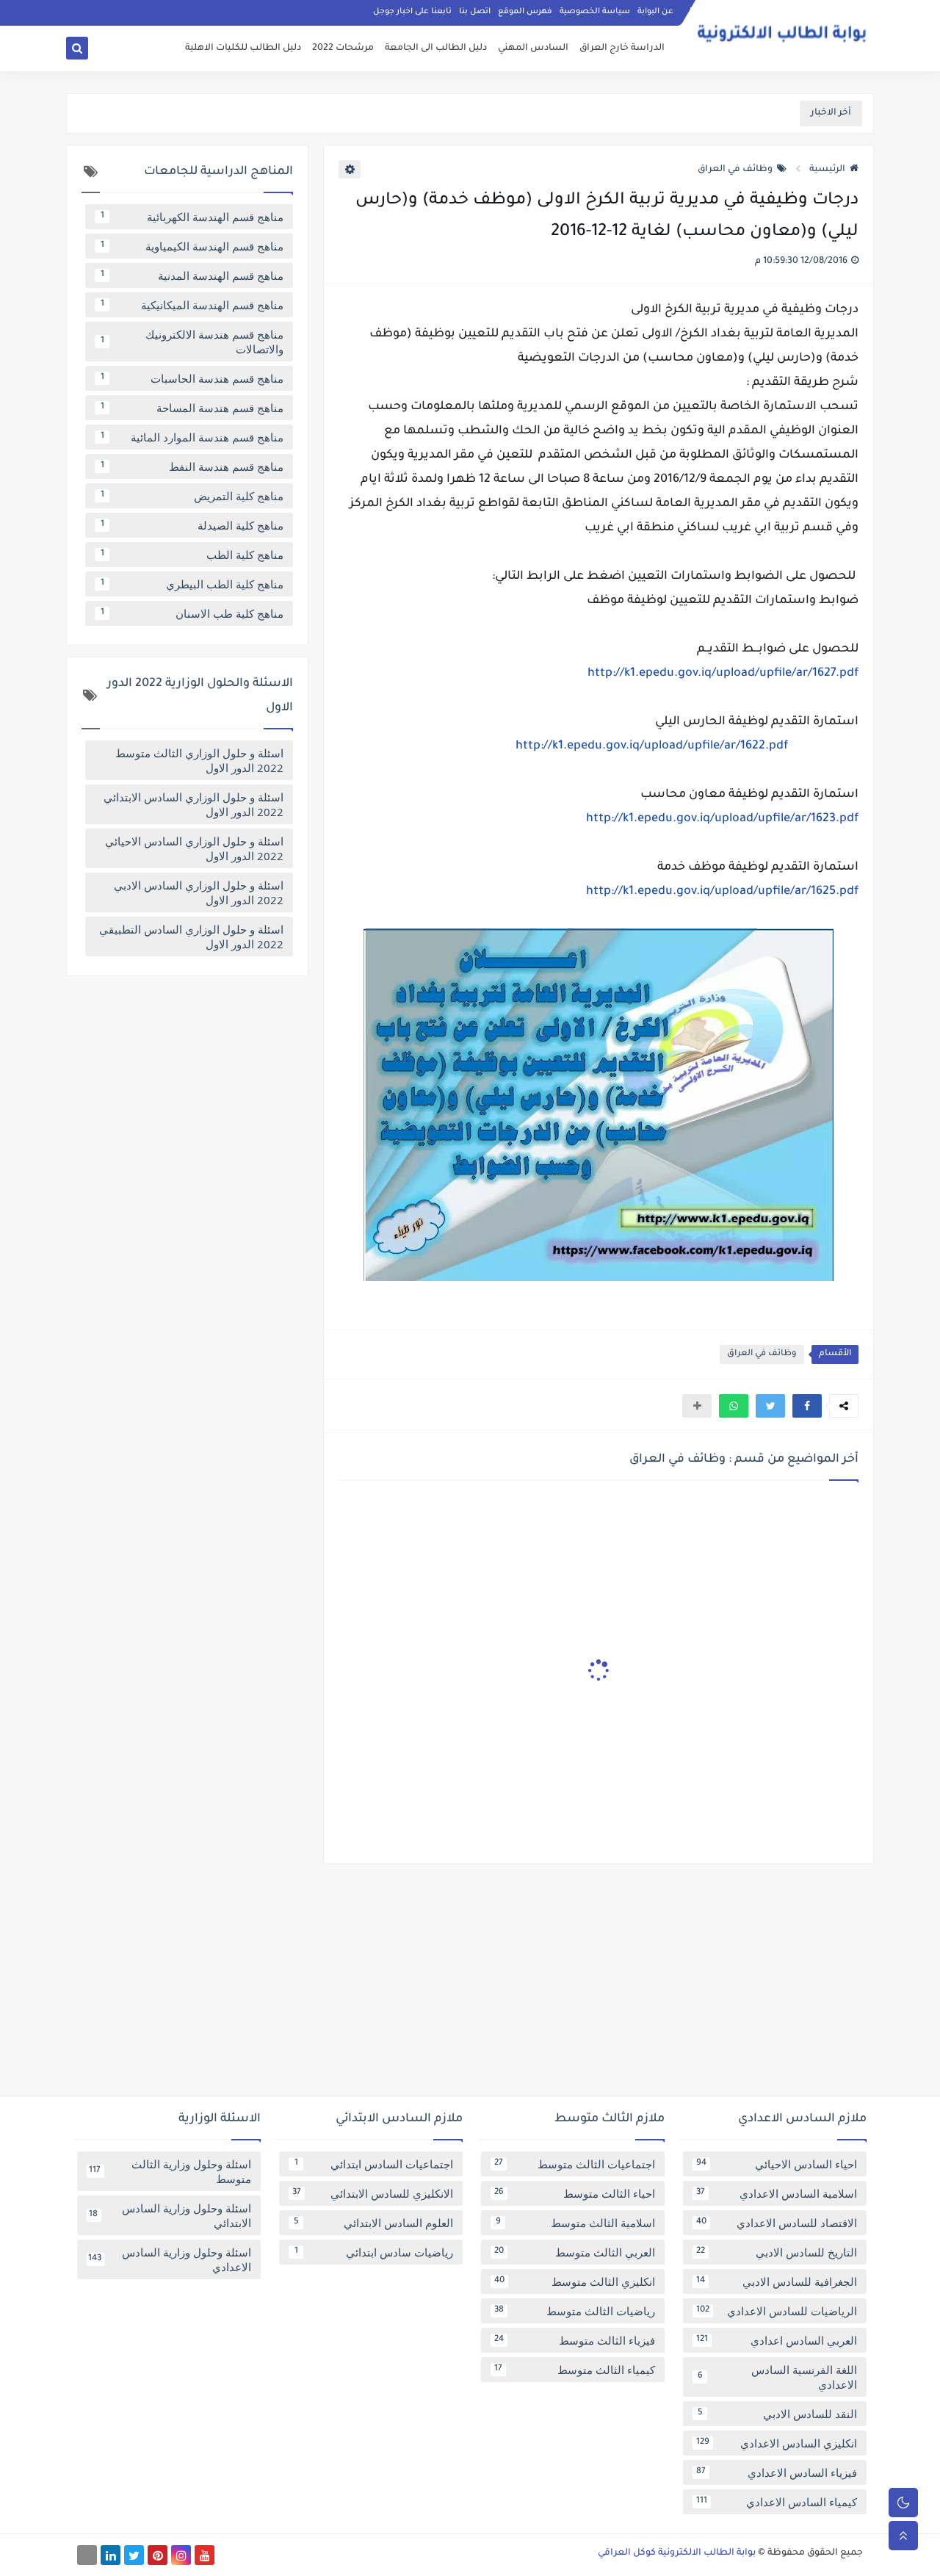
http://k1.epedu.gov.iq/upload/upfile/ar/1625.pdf (722, 892)
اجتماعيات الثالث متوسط (575, 2164)
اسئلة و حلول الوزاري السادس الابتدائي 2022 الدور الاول (194, 804)
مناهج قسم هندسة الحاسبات (192, 378)
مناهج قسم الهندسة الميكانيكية (192, 305)
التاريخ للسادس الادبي (777, 2252)
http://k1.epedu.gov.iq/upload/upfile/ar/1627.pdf (723, 674)
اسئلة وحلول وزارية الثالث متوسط (170, 2171)
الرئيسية (827, 170)
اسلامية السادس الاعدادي (777, 2193)
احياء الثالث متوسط (575, 2193)
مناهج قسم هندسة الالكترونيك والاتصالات (192, 342)
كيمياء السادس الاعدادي (777, 2502)
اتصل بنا (475, 12)
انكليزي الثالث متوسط (575, 2281)
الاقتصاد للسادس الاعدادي (777, 2223)
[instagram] (181, 2555)
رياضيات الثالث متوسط (575, 2311)
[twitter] (134, 2555)
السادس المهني (533, 48)
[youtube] (205, 2555)
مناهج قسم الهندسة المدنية (192, 275)
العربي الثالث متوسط (575, 2252)
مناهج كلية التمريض (192, 496)
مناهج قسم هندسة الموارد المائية (192, 437)
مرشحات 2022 (343, 48)
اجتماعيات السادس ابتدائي (374, 2164)
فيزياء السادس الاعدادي (777, 2472)
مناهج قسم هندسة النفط (192, 466)
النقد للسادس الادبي (778, 2414)
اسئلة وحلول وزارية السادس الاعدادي (170, 2259)
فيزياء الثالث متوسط (575, 2340)
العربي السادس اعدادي (777, 2340)
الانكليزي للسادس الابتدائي (373, 2193)
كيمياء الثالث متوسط (575, 2370)
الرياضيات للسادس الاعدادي (777, 2311)
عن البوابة (655, 12)
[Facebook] (87, 2555)
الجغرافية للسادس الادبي (777, 2281)
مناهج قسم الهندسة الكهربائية (192, 217)
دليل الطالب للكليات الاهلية (243, 48)
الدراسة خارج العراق (622, 48)
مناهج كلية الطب (192, 555)
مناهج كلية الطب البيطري (192, 584)
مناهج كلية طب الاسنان (192, 613)
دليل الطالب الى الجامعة (436, 48)
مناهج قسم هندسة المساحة (192, 408)
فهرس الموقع (525, 12)
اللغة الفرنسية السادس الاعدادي (778, 2377)
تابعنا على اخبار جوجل (412, 12)
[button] (807, 1406)
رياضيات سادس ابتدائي (374, 2252)
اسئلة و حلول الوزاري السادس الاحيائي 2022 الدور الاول (194, 848)
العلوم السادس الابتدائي (374, 2223)
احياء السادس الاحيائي (777, 2164)
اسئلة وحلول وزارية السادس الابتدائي (170, 2215)
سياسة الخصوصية (595, 12)
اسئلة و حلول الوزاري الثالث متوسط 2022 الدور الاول (199, 760)
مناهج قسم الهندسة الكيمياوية (192, 246)
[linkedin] (111, 2555)
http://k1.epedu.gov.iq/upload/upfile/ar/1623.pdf (722, 819)
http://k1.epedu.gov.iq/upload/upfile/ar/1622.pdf (652, 746)
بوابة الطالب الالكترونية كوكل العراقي (677, 2553)
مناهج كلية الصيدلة (192, 525)
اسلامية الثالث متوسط (576, 2223)
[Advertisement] (470, 1985)
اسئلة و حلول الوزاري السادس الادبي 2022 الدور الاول (199, 892)
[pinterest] (158, 2555)
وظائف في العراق (735, 170)
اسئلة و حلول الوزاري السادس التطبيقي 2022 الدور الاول (191, 937)
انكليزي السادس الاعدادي (777, 2443)
